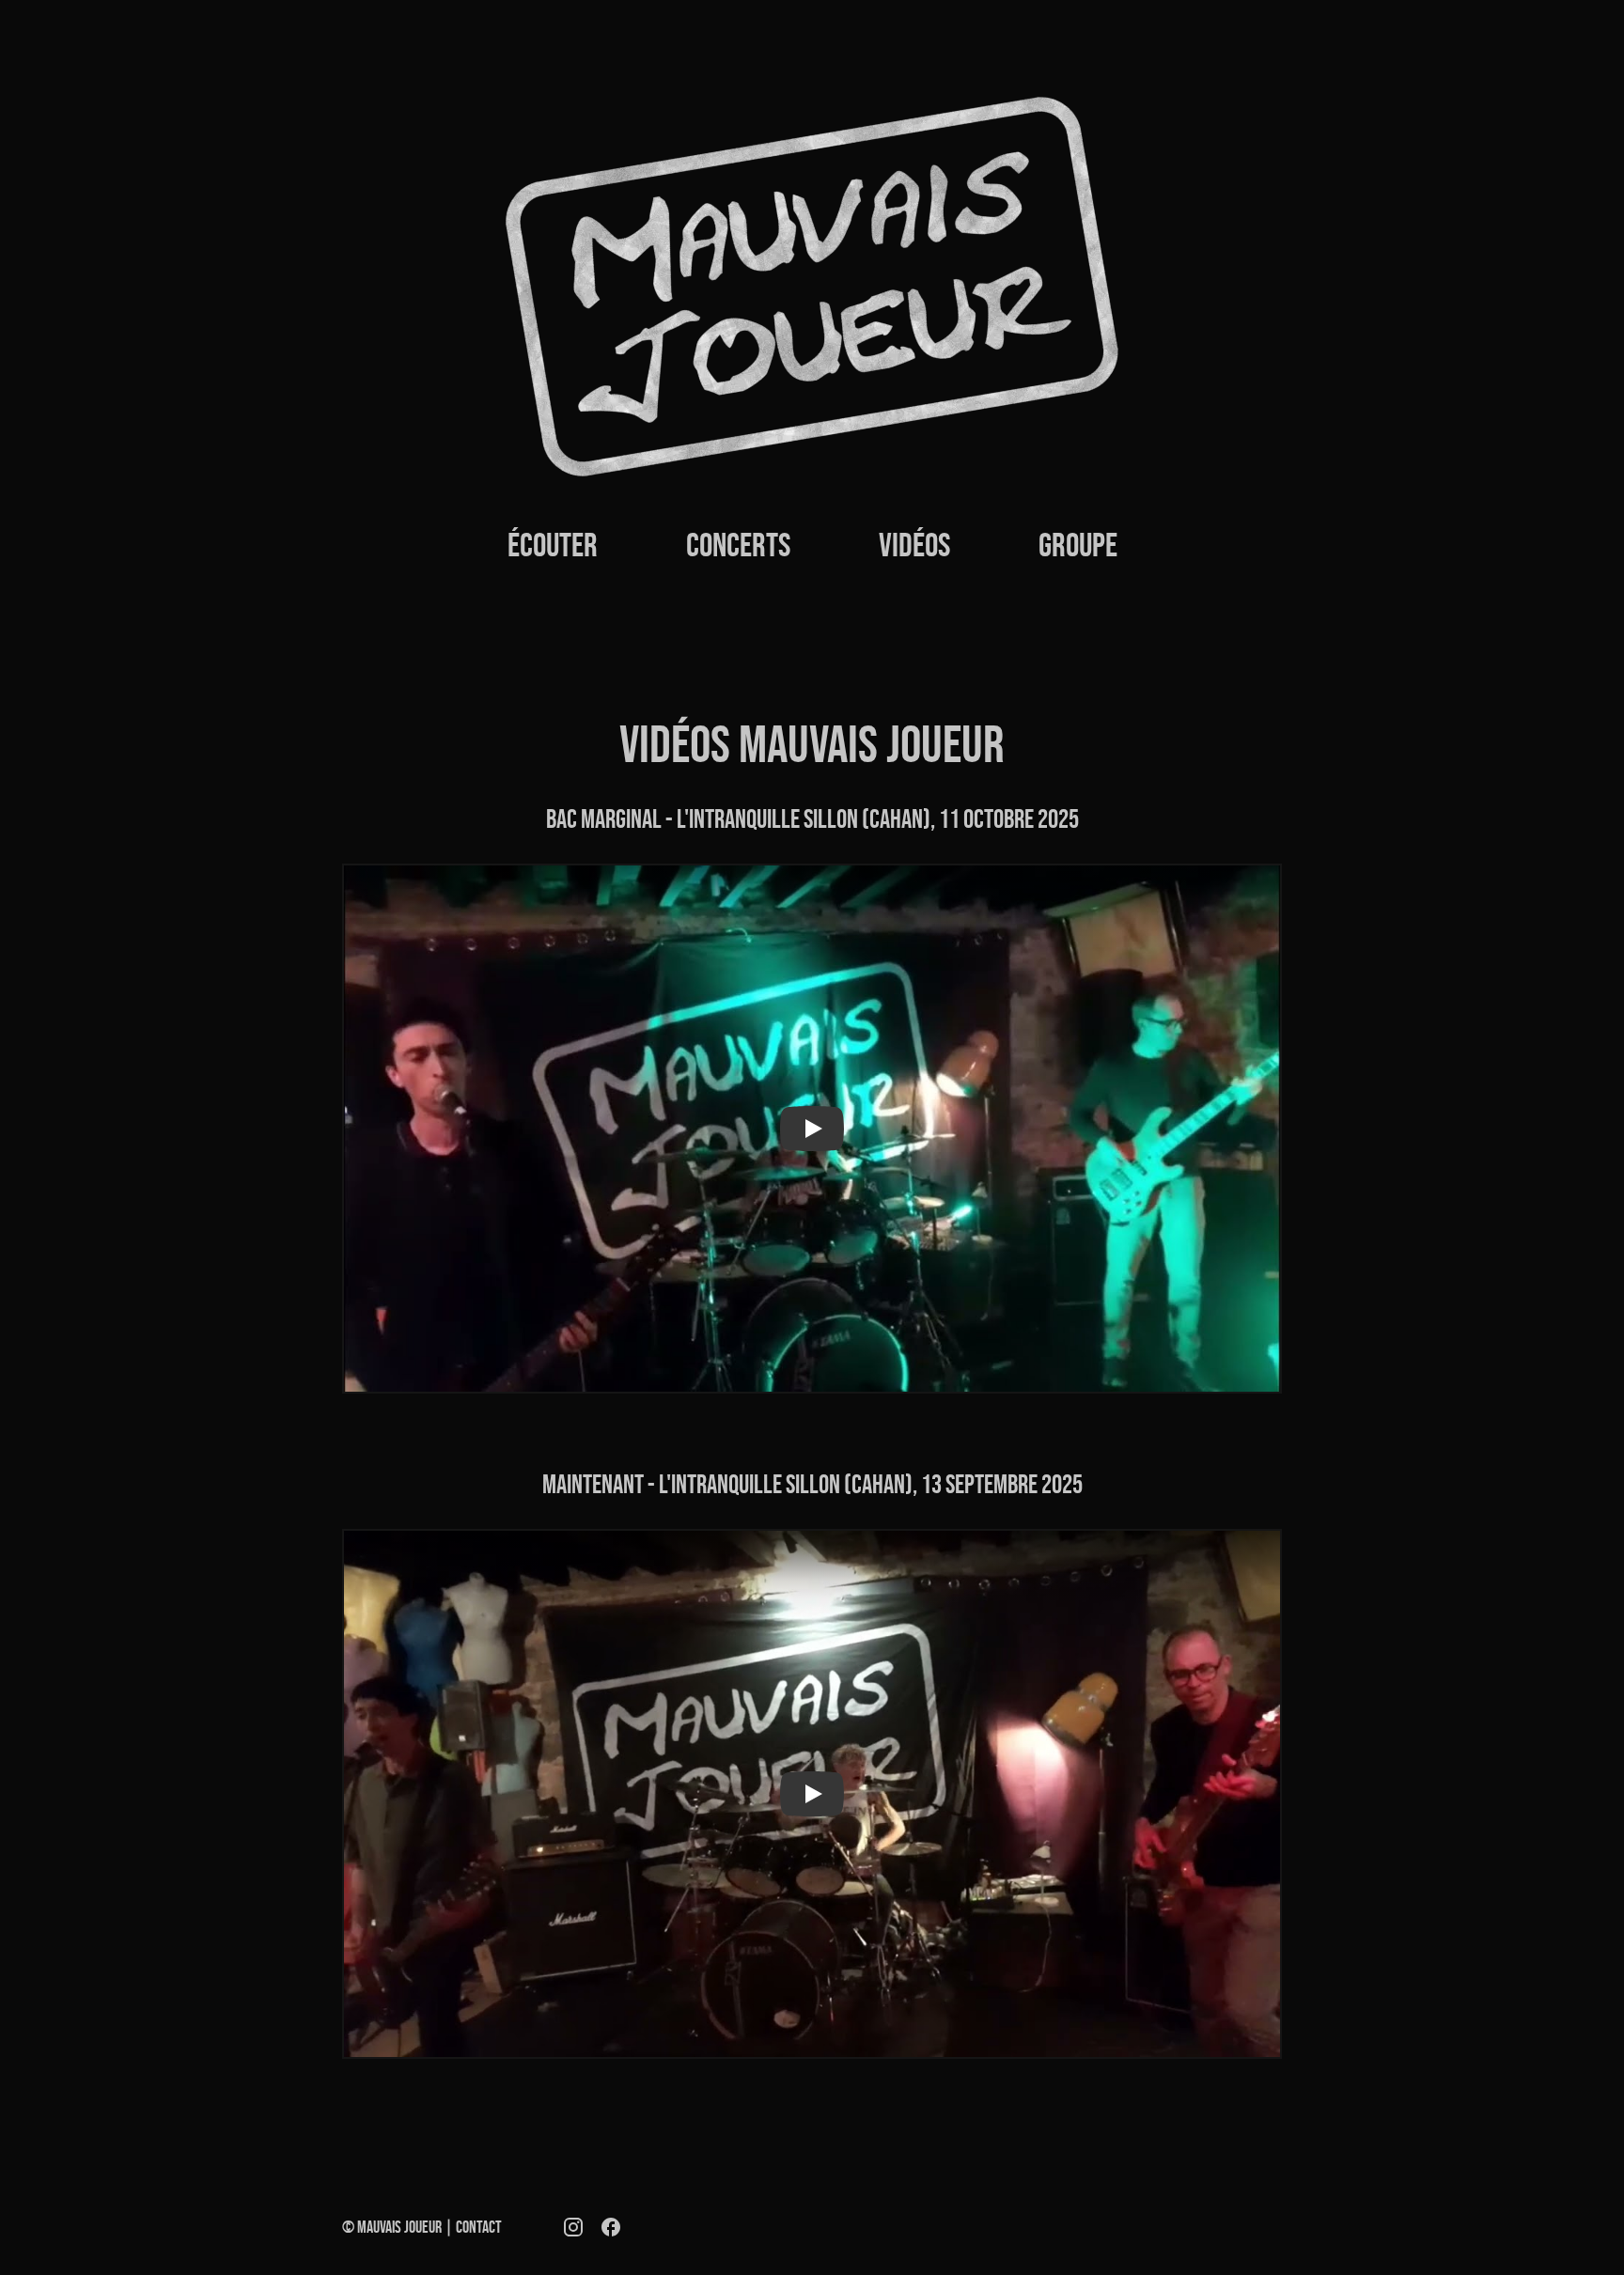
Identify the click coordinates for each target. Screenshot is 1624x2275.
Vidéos (914, 545)
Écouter (553, 545)
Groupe (1078, 545)
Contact (479, 2227)
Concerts (738, 545)
